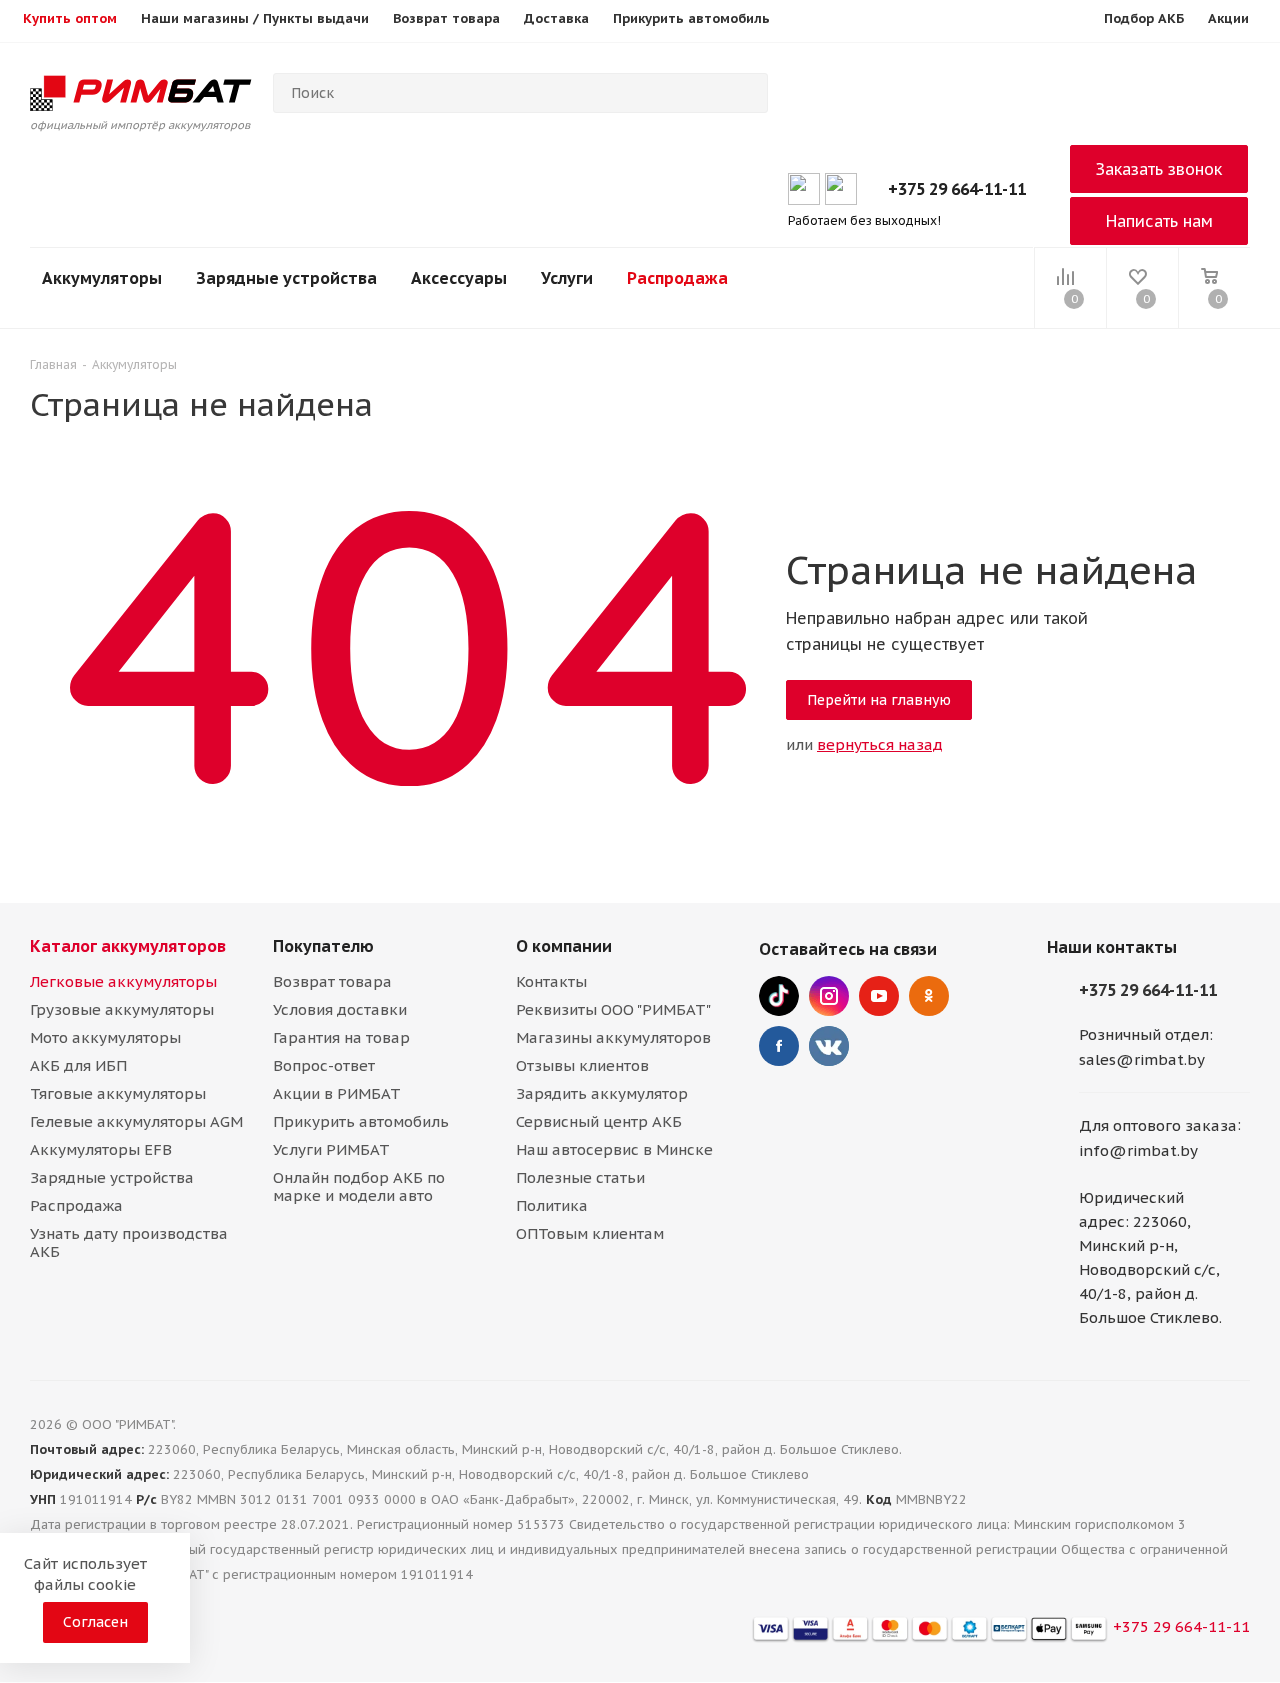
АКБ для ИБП (78, 1065)
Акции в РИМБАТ (337, 1093)
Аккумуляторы (102, 278)
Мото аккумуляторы (105, 1037)
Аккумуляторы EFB (101, 1149)
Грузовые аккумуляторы (122, 1009)
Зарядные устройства (286, 278)
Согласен (95, 1622)
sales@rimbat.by (1142, 1059)
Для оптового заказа (1158, 1125)
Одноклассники (929, 996)
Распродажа (677, 278)
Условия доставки (340, 1009)
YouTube (879, 996)
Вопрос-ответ (324, 1065)
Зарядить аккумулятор (602, 1093)
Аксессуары (459, 278)
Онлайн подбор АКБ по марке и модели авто (359, 1186)
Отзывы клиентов (582, 1065)
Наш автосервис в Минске (614, 1149)
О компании (564, 946)
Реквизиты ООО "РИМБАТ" (613, 1009)
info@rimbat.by (1138, 1151)
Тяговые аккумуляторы (118, 1093)
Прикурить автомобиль (361, 1121)
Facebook (779, 1046)
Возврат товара (332, 981)
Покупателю (323, 946)
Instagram (829, 996)
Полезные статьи (580, 1177)
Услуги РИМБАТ (331, 1149)
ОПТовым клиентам (590, 1233)
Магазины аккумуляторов (613, 1037)
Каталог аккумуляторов (128, 946)
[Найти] (744, 93)
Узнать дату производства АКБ (129, 1242)
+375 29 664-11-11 (957, 189)
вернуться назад (880, 744)
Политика (552, 1205)
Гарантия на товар (341, 1037)
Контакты (551, 981)
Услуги (567, 278)
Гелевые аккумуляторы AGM (136, 1121)
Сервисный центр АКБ (599, 1121)
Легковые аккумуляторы (123, 981)
